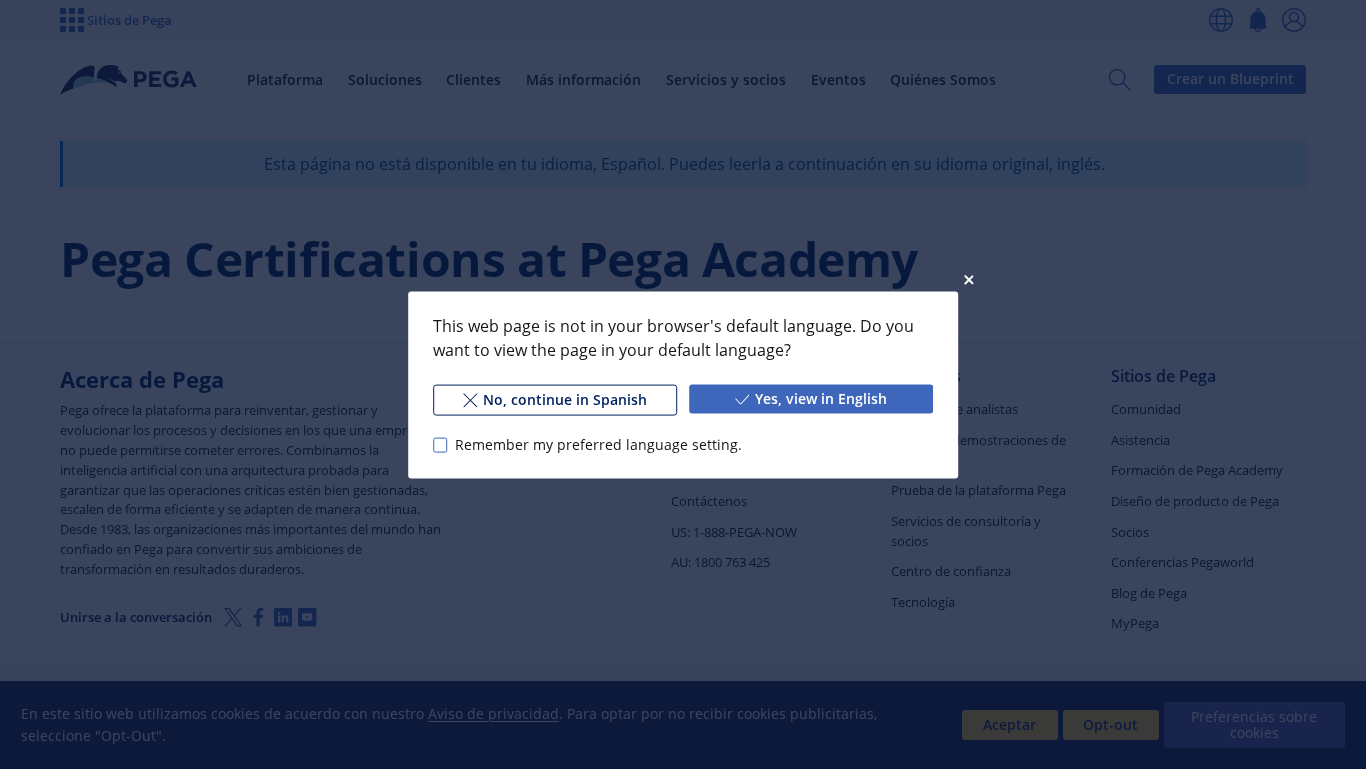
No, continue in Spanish (565, 398)
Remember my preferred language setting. (598, 444)
